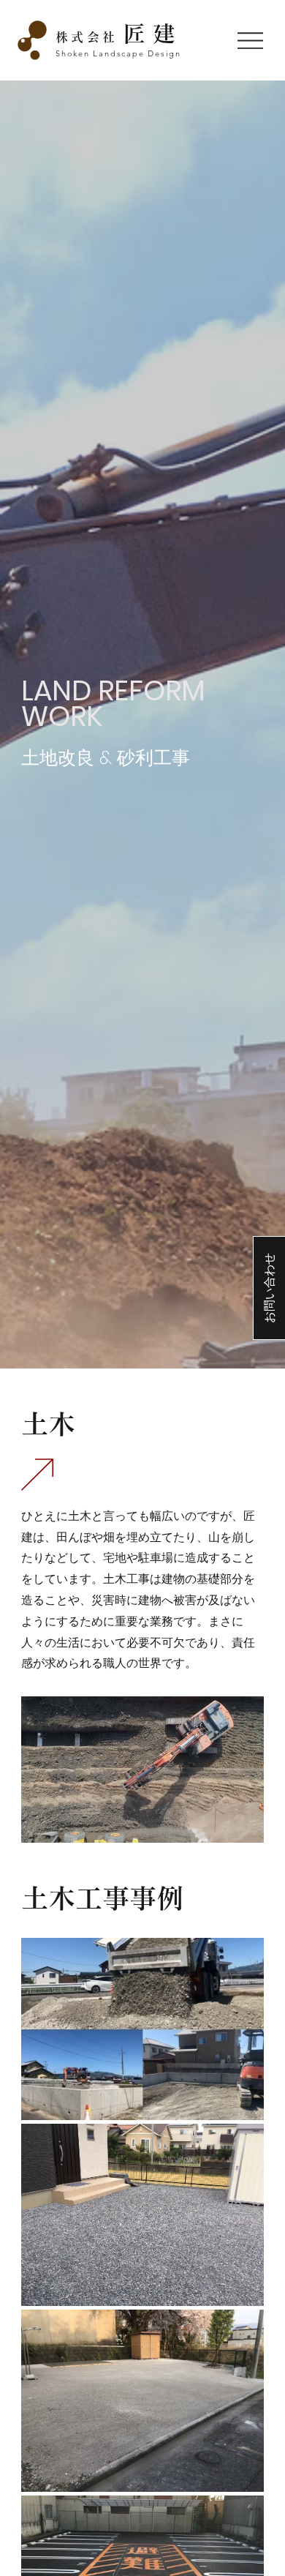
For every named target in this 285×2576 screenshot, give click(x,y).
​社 (119, 37)
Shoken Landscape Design (118, 53)
